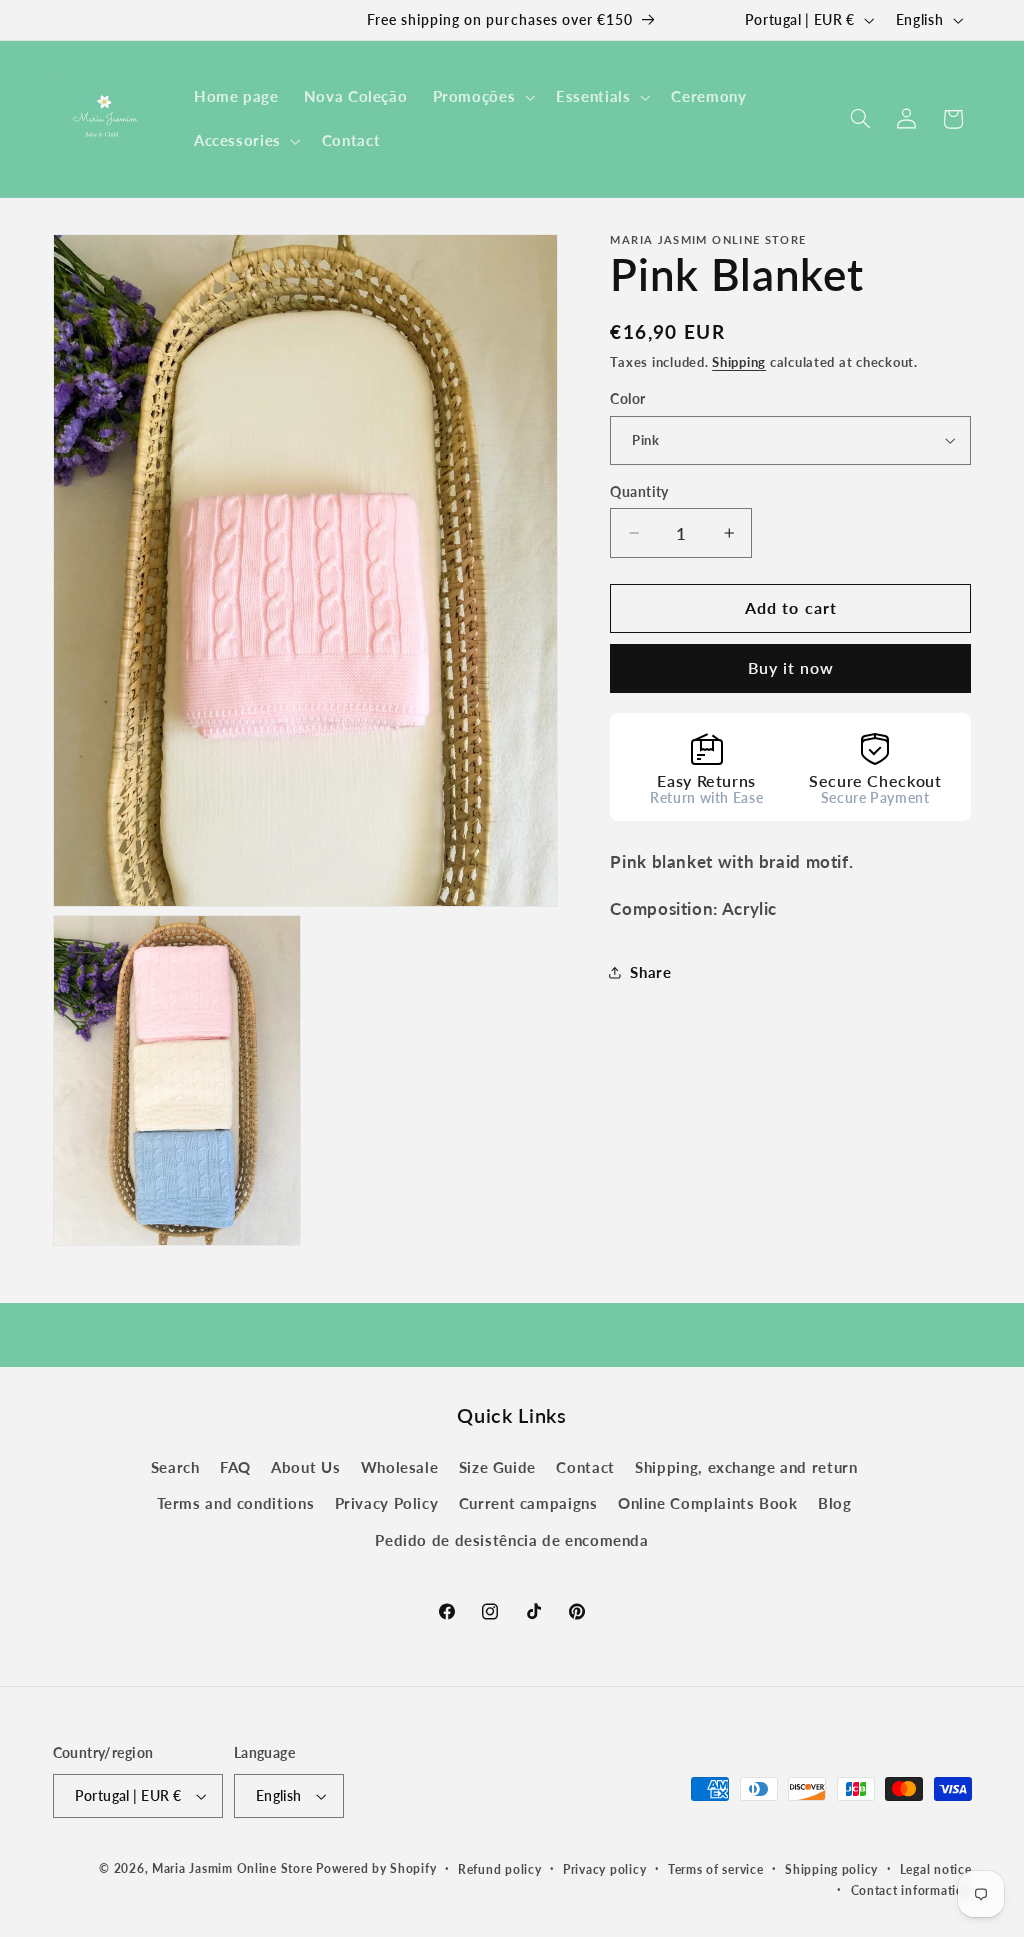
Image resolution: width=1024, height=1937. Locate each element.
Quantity (639, 492)
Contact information (911, 1890)
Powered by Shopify (376, 1868)
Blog (835, 1503)
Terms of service (716, 1869)
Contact (585, 1467)
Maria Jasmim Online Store (232, 1868)
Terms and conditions (236, 1503)
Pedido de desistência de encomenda (511, 1540)
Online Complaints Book (708, 1503)
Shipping (739, 362)
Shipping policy (831, 1869)
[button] (482, 97)
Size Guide (497, 1467)
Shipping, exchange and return (746, 1467)
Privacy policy (604, 1869)
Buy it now (791, 667)
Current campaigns (528, 1503)
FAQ (235, 1467)
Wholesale (400, 1467)
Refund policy (500, 1869)
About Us (305, 1467)
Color (627, 399)
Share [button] (650, 972)
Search (175, 1467)
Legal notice (936, 1869)
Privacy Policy (387, 1503)
